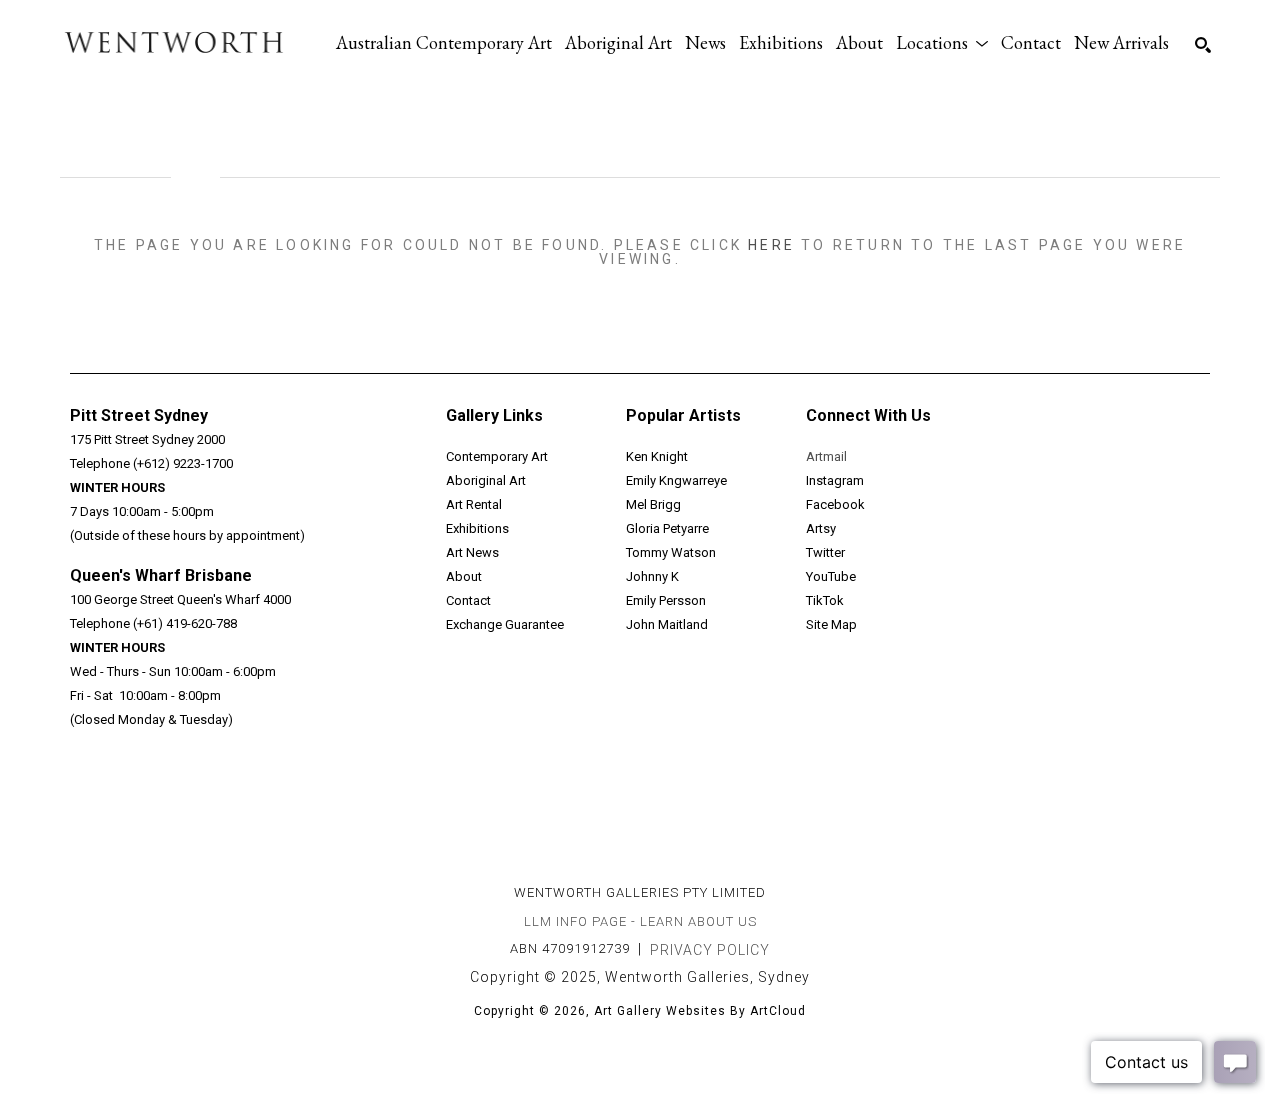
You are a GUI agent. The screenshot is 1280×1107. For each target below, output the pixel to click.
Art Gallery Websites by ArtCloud (700, 1011)
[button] (942, 42)
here (771, 245)
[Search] (1203, 45)
